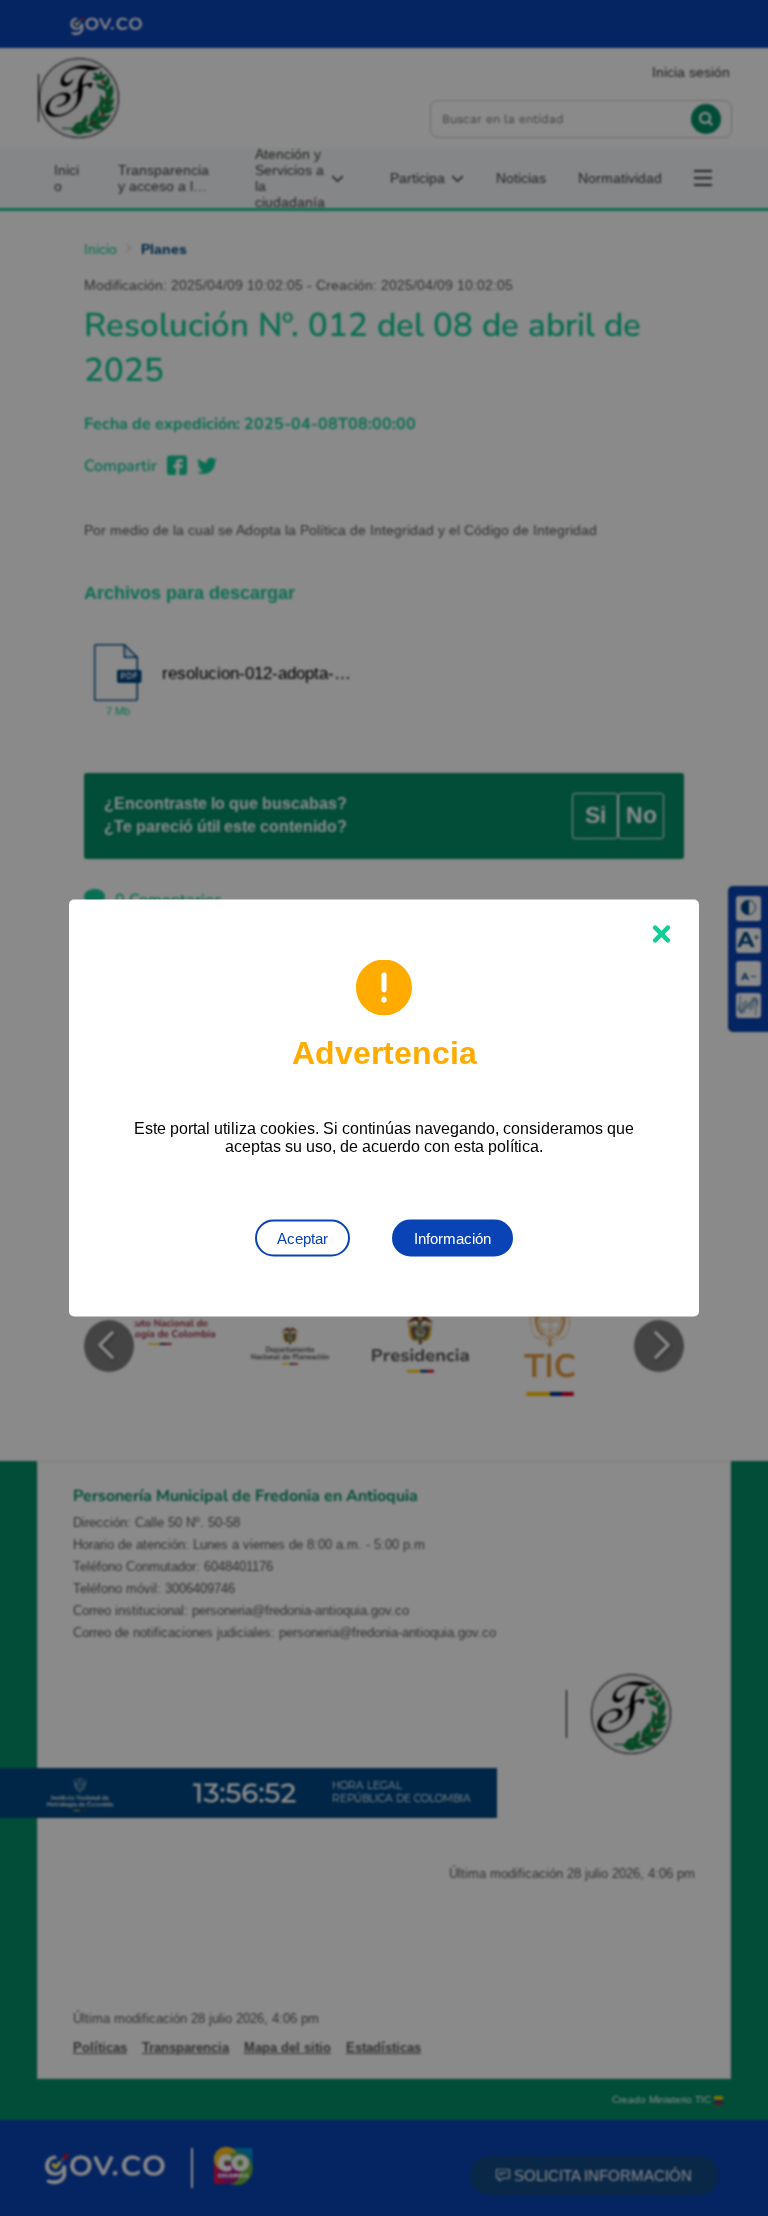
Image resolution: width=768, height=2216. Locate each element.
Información (452, 1238)
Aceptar (302, 1238)
